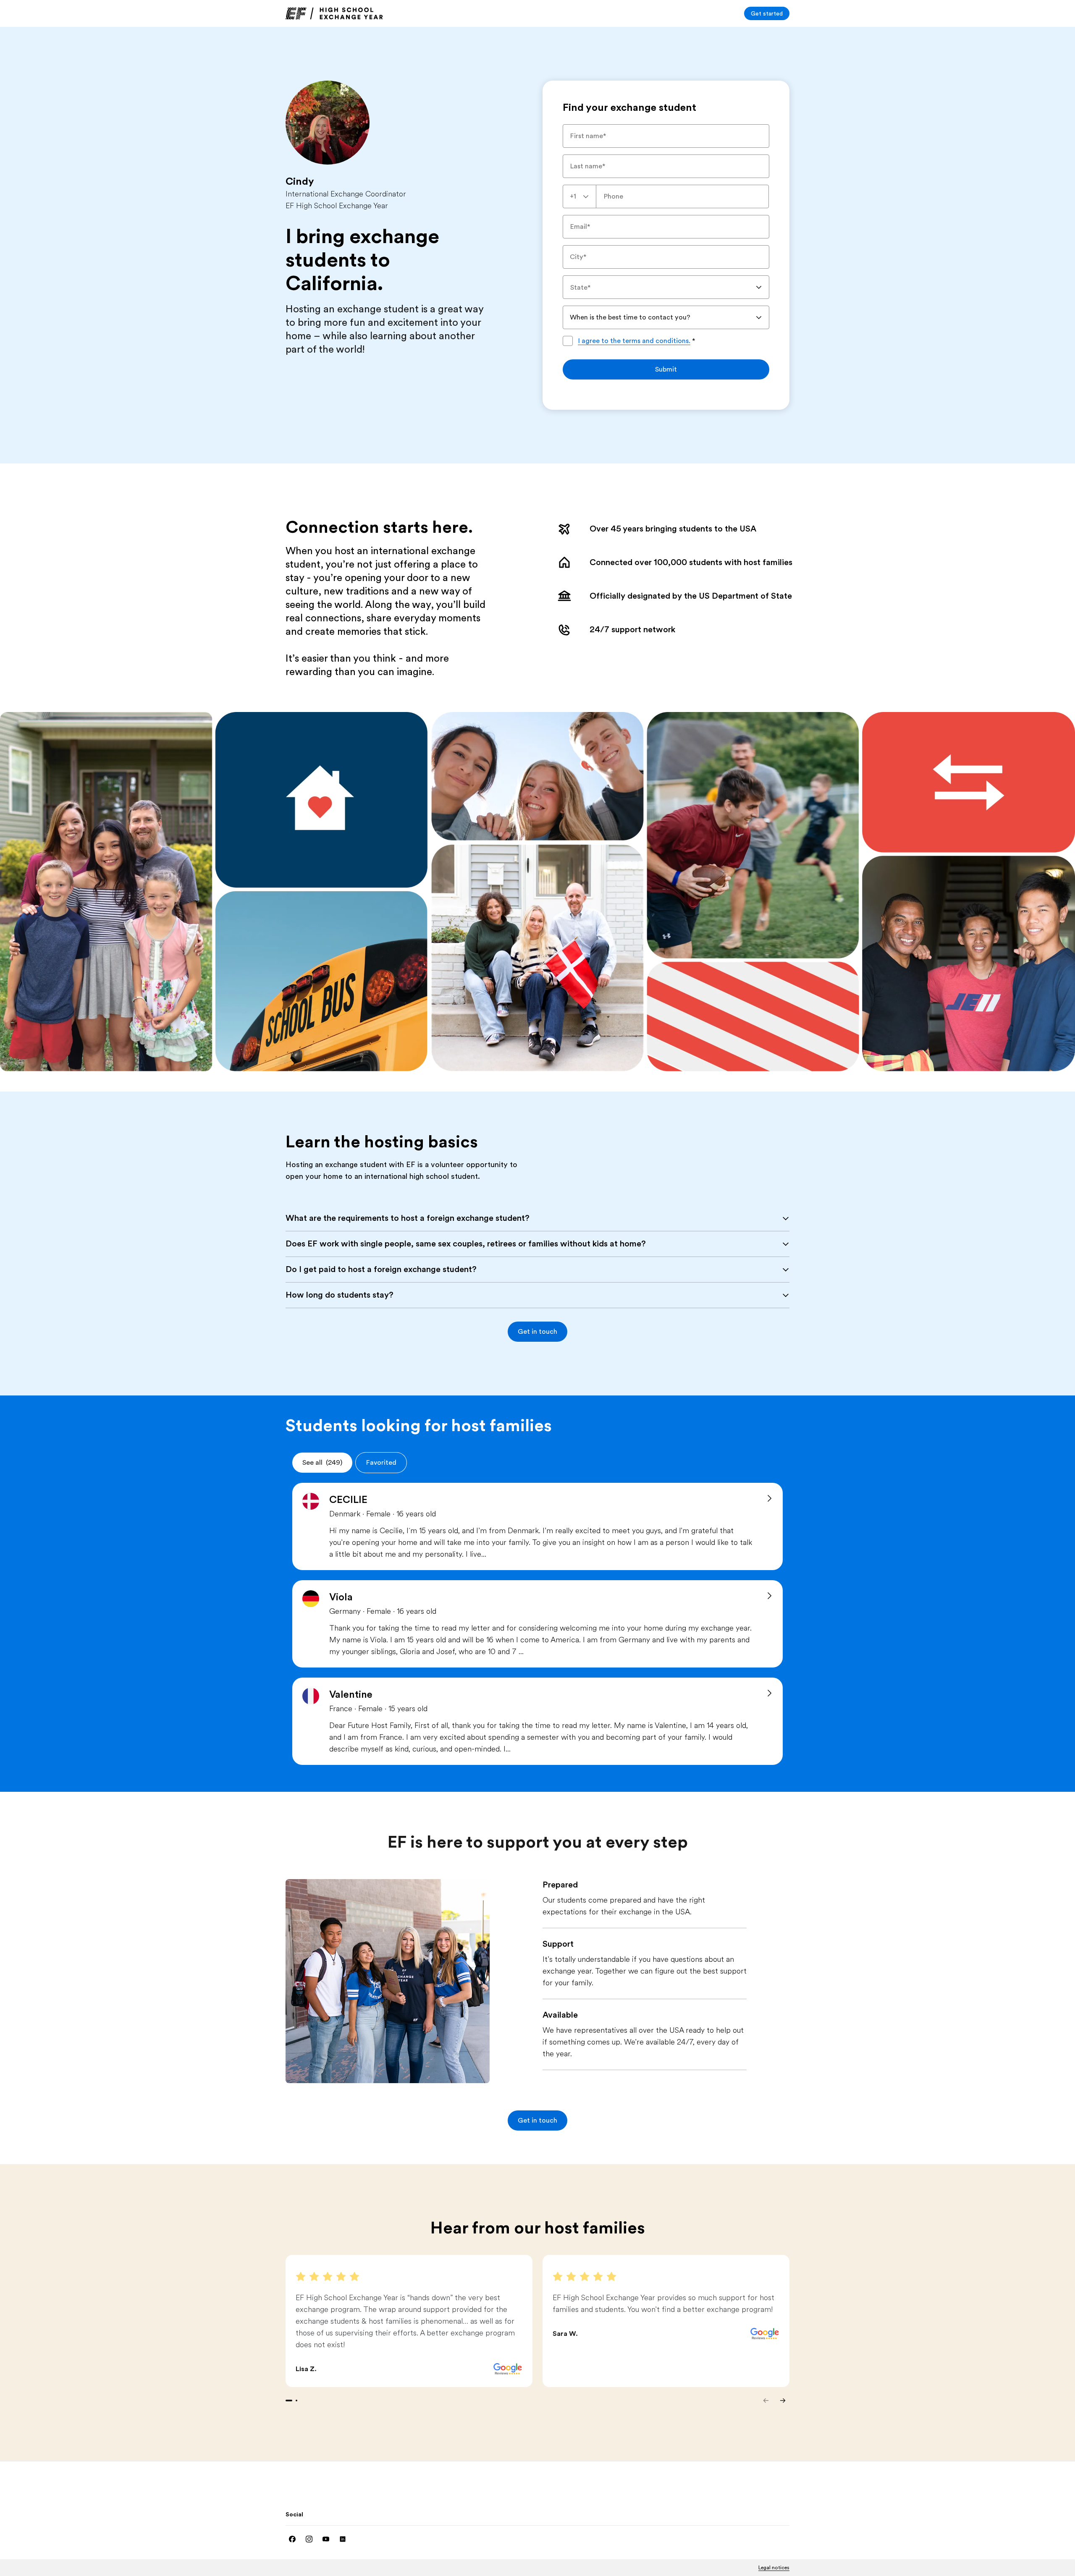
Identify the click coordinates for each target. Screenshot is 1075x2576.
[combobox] (579, 196)
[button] (537, 1332)
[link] (334, 13)
